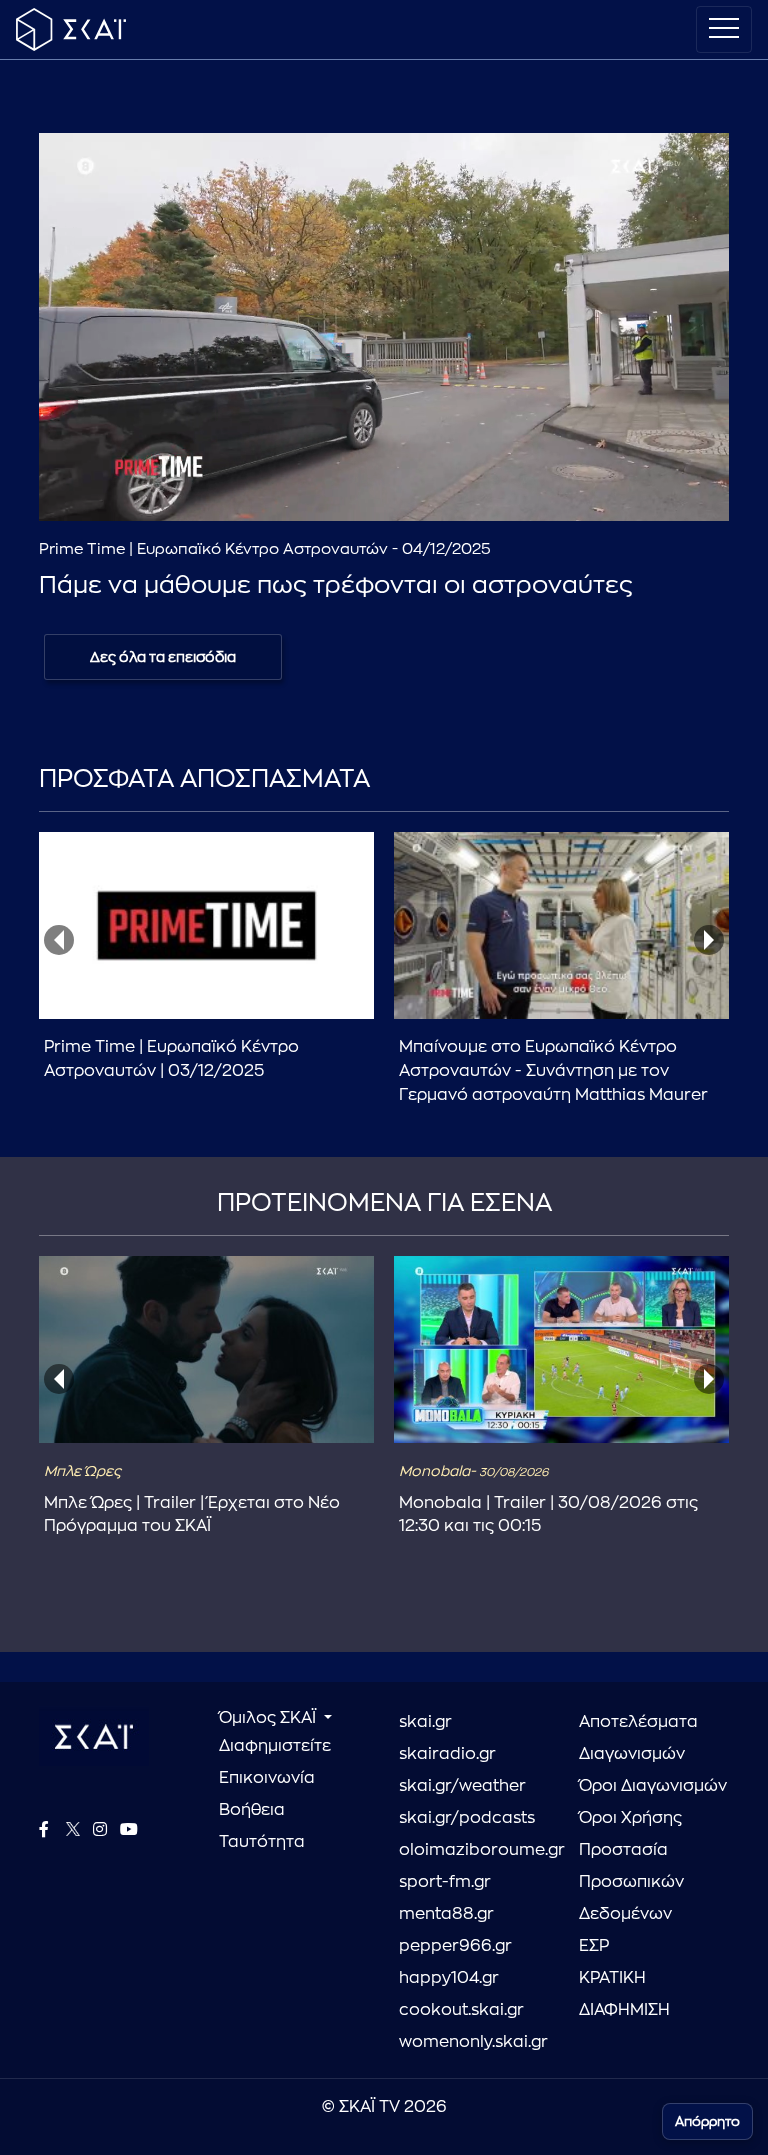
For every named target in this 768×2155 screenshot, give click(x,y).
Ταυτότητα (262, 1842)
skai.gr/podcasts (467, 1818)
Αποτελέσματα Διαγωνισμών (638, 1738)
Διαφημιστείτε (275, 1746)
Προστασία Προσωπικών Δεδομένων (631, 1882)
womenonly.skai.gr (473, 2042)
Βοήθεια (252, 1810)
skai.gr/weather (462, 1786)
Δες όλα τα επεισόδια (163, 657)
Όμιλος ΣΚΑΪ (269, 1718)
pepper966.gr (455, 1946)
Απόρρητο (707, 2121)
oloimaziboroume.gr (474, 1850)
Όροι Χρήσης (630, 1818)
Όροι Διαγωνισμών (653, 1786)
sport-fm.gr (445, 1882)
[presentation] (59, 940)
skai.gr (425, 1722)
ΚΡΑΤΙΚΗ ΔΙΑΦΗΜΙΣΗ (624, 1994)
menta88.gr (446, 1914)
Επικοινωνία (267, 1778)
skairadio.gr (447, 1754)
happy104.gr (449, 1978)
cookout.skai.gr (461, 2010)
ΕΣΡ (594, 1946)
